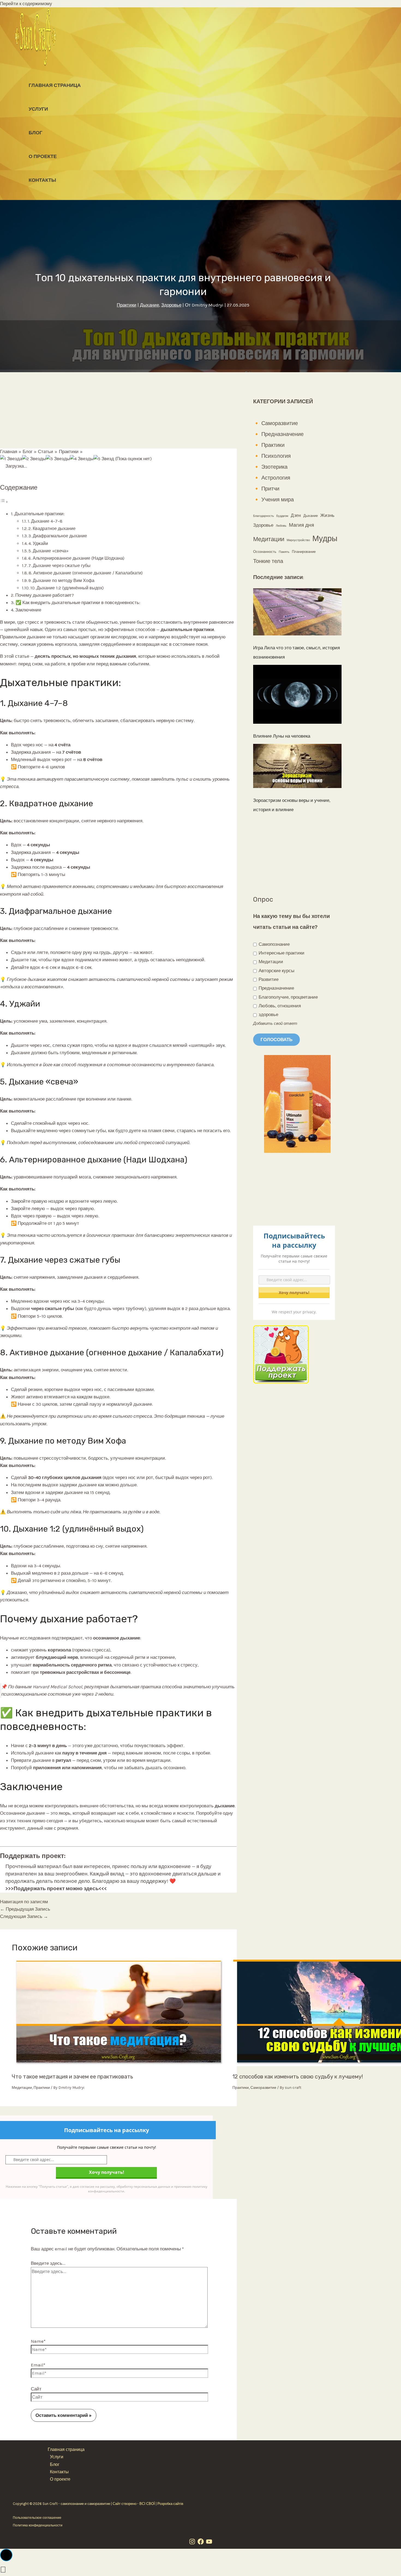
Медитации (22, 2088)
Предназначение (282, 434)
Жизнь (327, 515)
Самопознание (274, 944)
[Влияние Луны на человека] (297, 696)
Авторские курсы (276, 971)
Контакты (42, 180)
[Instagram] (192, 2543)
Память (284, 552)
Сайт (36, 2389)
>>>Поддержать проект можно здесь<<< (56, 1889)
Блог (35, 133)
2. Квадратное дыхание (52, 528)
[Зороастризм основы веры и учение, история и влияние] (297, 767)
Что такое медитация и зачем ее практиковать (72, 2077)
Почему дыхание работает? (45, 595)
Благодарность (264, 516)
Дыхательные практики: (40, 514)
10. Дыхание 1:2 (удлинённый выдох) (67, 588)
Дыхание (149, 305)
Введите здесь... (48, 2263)
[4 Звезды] (82, 459)
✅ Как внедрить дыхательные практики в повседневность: (78, 602)
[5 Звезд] (104, 459)
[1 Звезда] (11, 459)
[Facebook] (201, 2543)
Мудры (325, 538)
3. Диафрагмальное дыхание (58, 536)
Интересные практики (281, 953)
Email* (38, 2365)
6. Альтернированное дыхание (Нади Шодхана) (76, 558)
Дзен (296, 516)
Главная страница (55, 85)
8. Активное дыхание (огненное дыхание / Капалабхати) (86, 573)
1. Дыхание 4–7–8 (45, 521)
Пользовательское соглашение (37, 2518)
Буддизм (282, 516)
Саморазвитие (263, 2088)
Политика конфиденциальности (38, 2525)
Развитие (268, 979)
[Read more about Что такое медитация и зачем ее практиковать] (119, 2065)
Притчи (270, 489)
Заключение (28, 610)
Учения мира (278, 500)
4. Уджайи (38, 543)
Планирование (304, 552)
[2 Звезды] (34, 459)
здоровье (268, 1014)
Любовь (281, 526)
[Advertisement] (118, 410)
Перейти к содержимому (26, 4)
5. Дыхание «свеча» (48, 551)
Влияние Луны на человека (282, 736)
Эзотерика (274, 467)
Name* (38, 2341)
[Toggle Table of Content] (4, 502)
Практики (127, 305)
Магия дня (301, 525)
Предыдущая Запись (25, 1909)
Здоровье (171, 305)
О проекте (43, 156)
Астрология (276, 478)
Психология (276, 456)
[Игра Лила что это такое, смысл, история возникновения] (297, 613)
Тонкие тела (268, 561)
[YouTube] (209, 2543)
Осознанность (265, 552)
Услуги (38, 109)
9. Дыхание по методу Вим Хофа (61, 581)
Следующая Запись (24, 1916)
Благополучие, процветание (288, 997)
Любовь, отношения (279, 1006)
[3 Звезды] (58, 459)
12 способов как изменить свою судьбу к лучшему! (298, 2077)
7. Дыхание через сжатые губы (59, 566)
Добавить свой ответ (275, 1023)
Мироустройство (298, 540)
